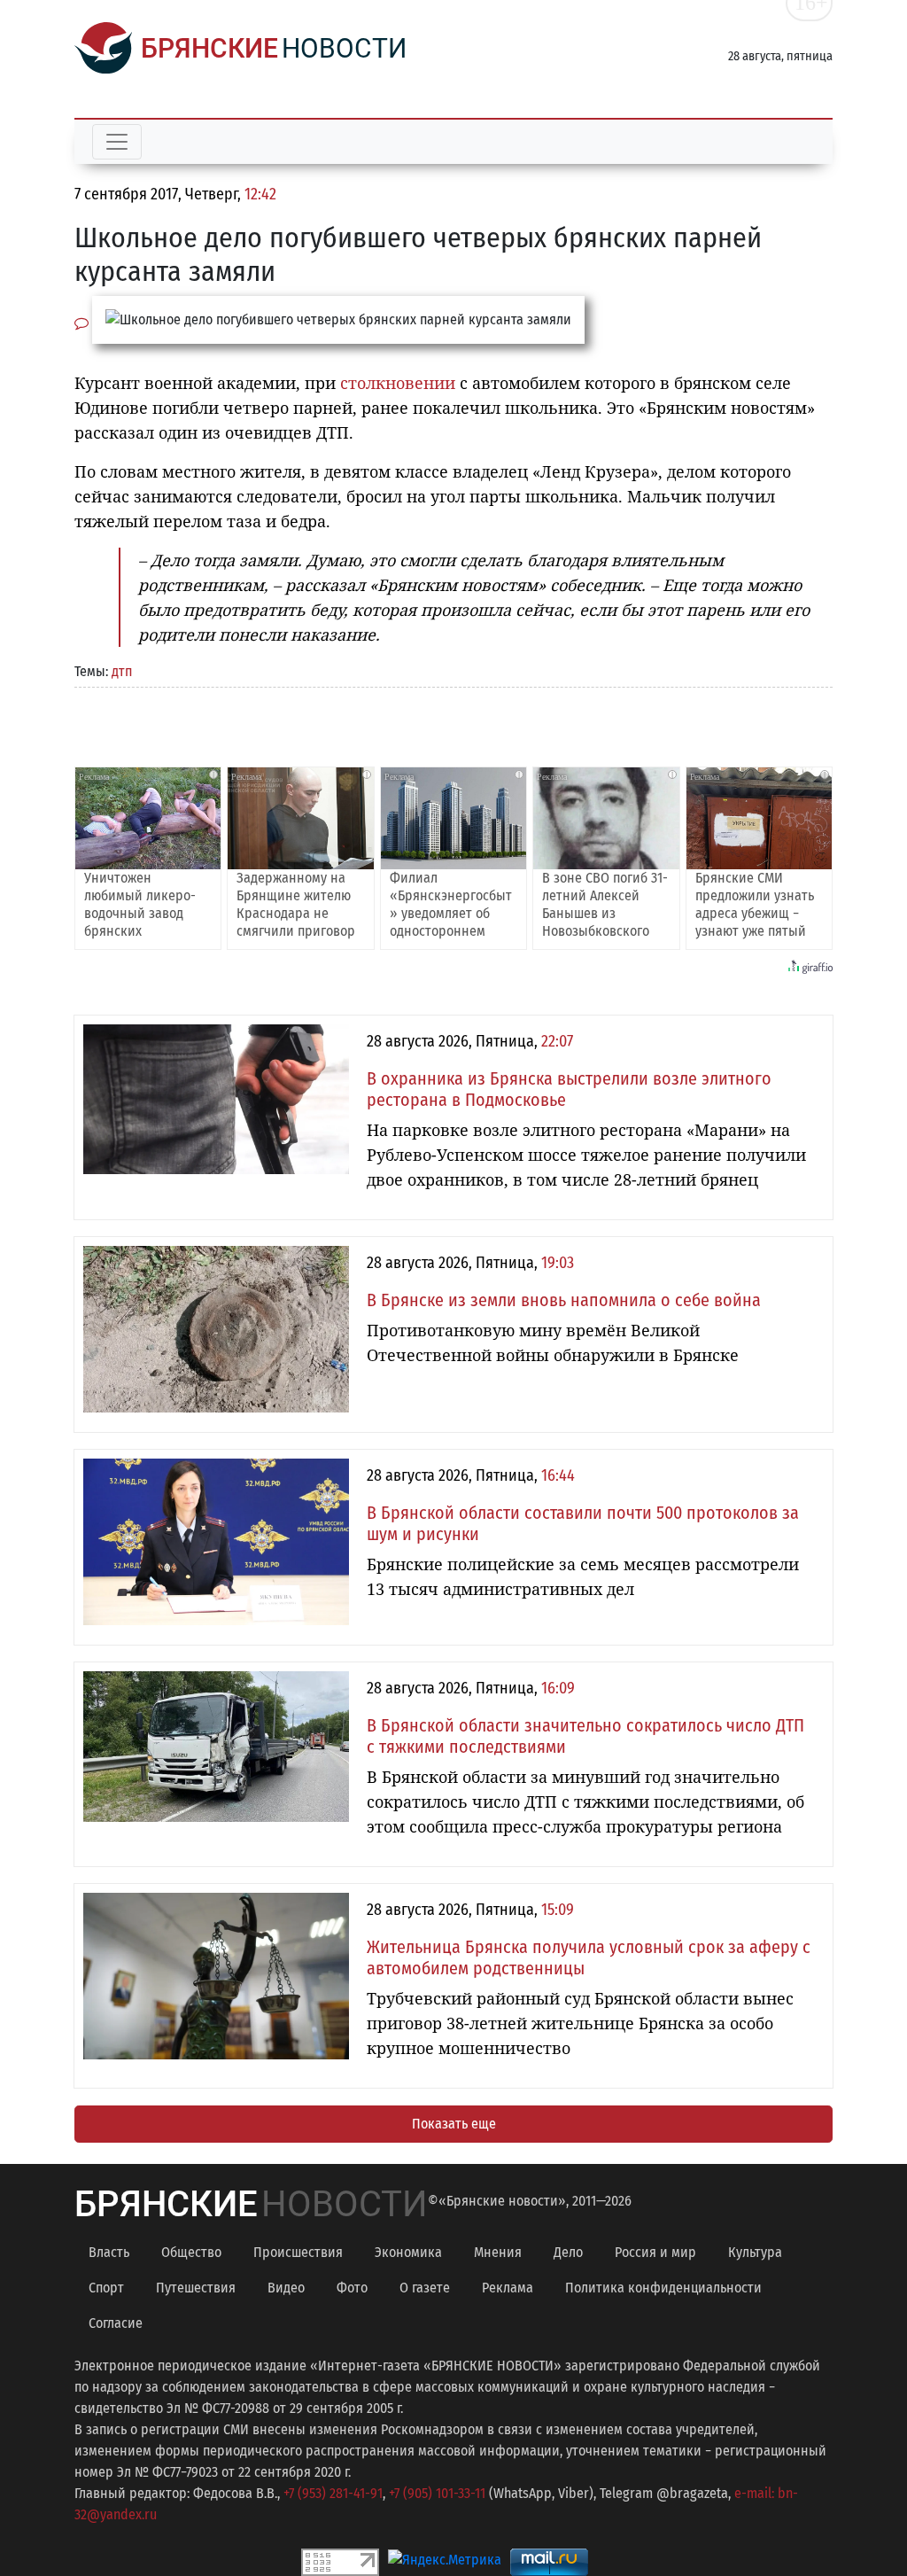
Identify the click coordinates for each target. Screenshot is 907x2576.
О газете (425, 2288)
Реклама (508, 2288)
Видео (286, 2288)
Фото (352, 2288)
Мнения (498, 2252)
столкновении (395, 383)
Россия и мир (655, 2252)
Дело (568, 2252)
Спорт (106, 2288)
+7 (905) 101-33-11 (437, 2493)
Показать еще (454, 2124)
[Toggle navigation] (117, 142)
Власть (109, 2252)
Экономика (408, 2252)
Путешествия (196, 2288)
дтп (122, 671)
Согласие (116, 2323)
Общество (191, 2252)
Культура (755, 2252)
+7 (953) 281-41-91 (333, 2493)
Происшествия (298, 2252)
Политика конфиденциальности (663, 2288)
